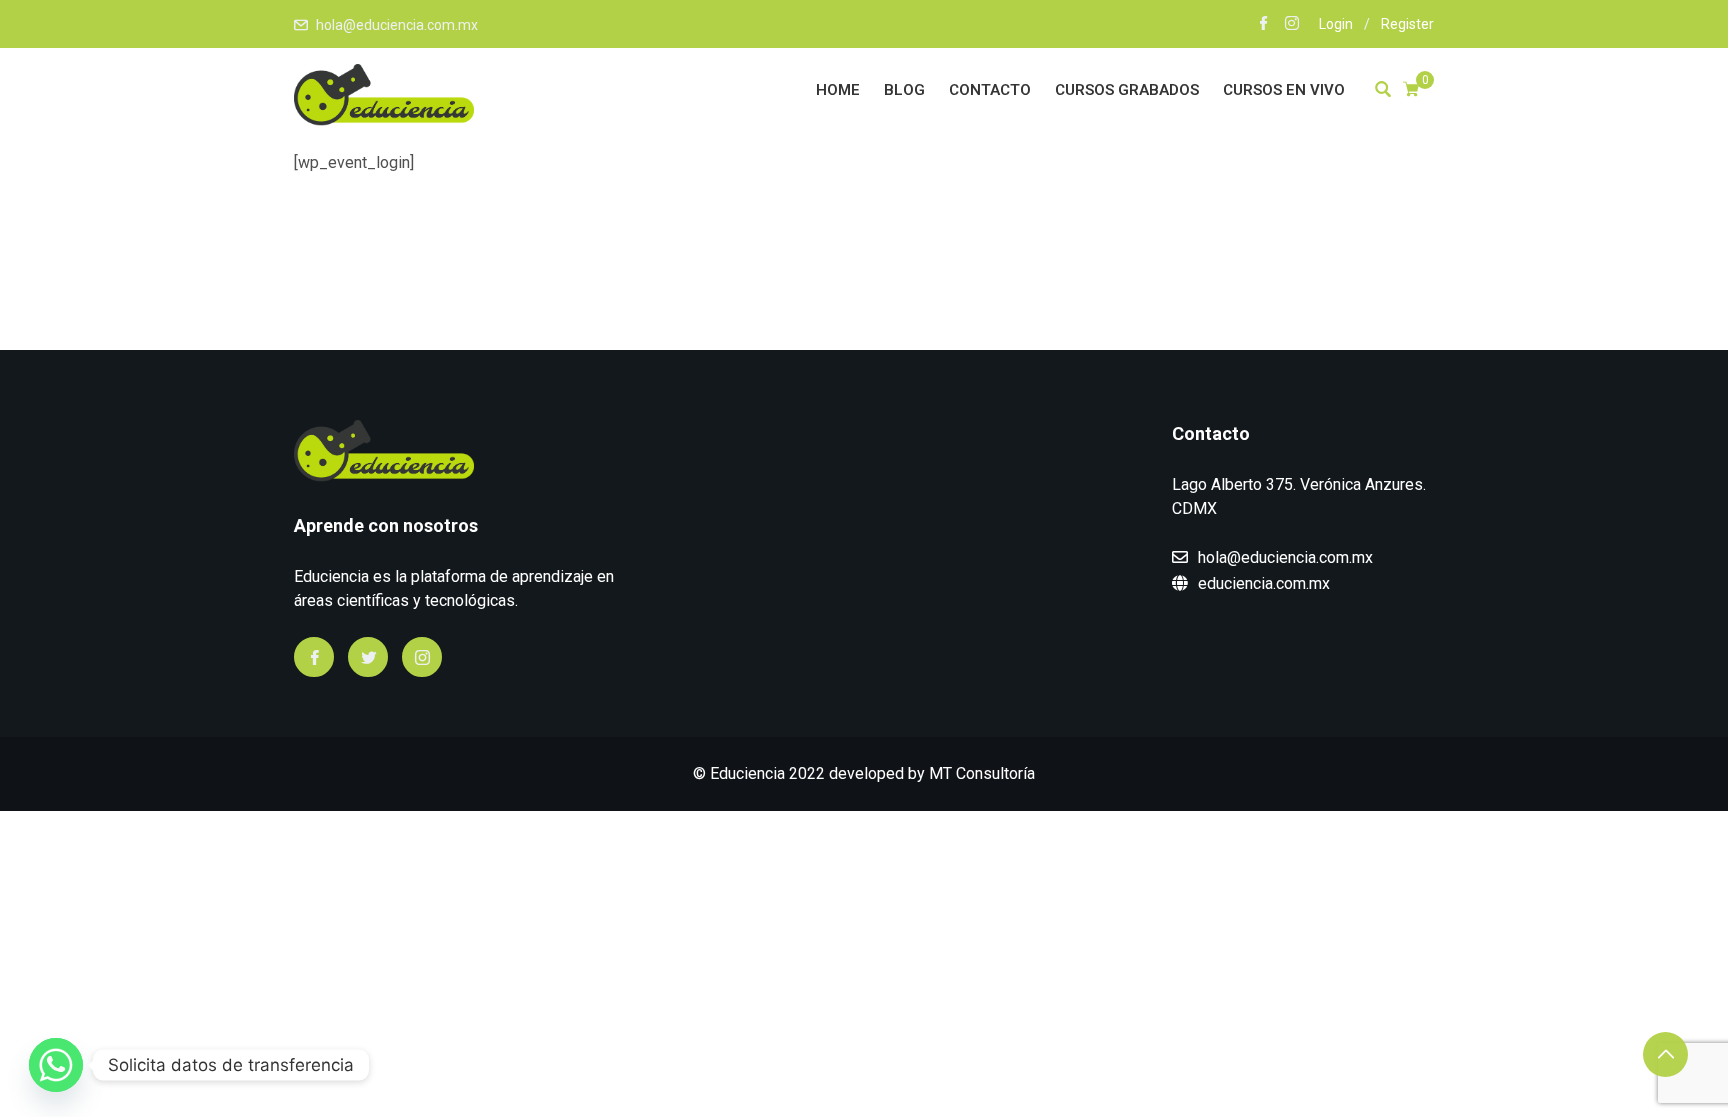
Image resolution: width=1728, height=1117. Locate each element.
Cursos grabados (1127, 90)
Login (1336, 24)
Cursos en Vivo (1284, 90)
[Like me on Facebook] (1264, 25)
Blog (904, 90)
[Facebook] (314, 657)
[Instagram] (422, 657)
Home (838, 90)
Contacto (990, 90)
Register (1407, 24)
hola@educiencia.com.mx (397, 25)
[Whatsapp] (56, 1065)
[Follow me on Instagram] (1292, 25)
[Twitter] (368, 657)
